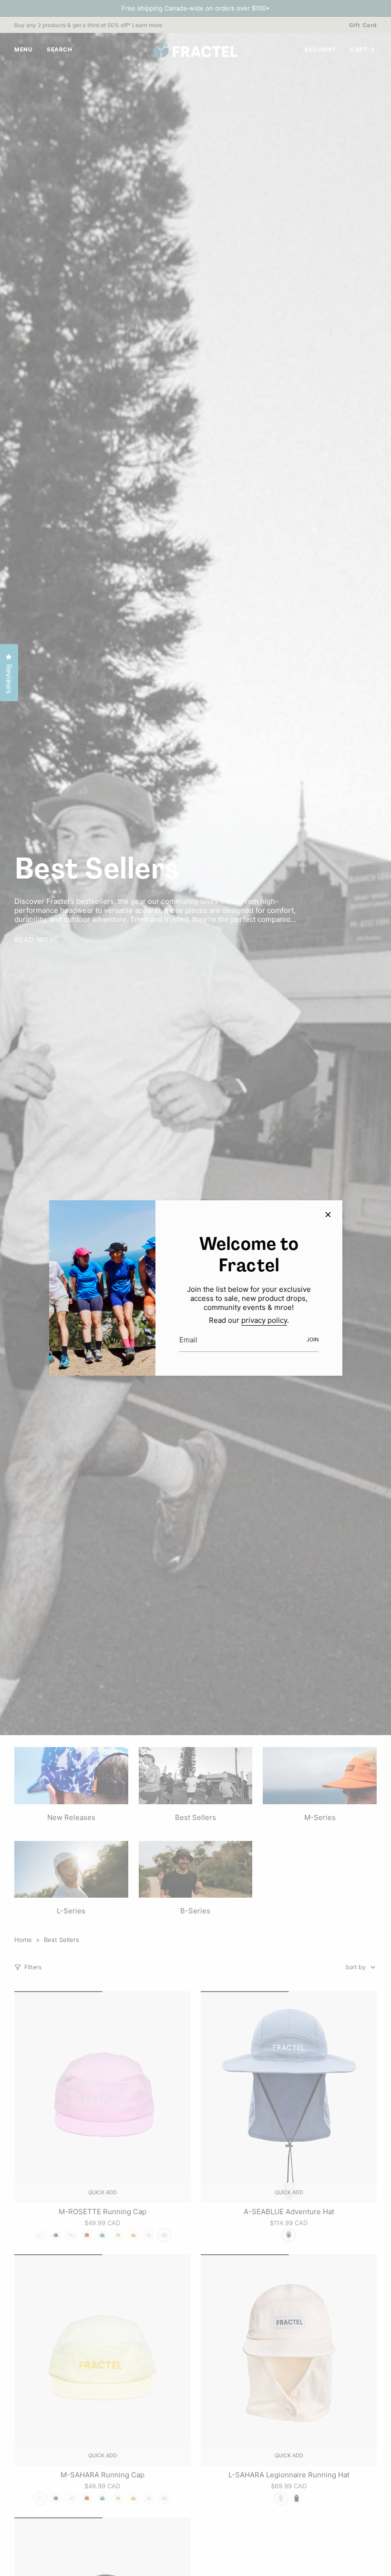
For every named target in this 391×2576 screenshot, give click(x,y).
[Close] (328, 1215)
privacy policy (264, 1320)
